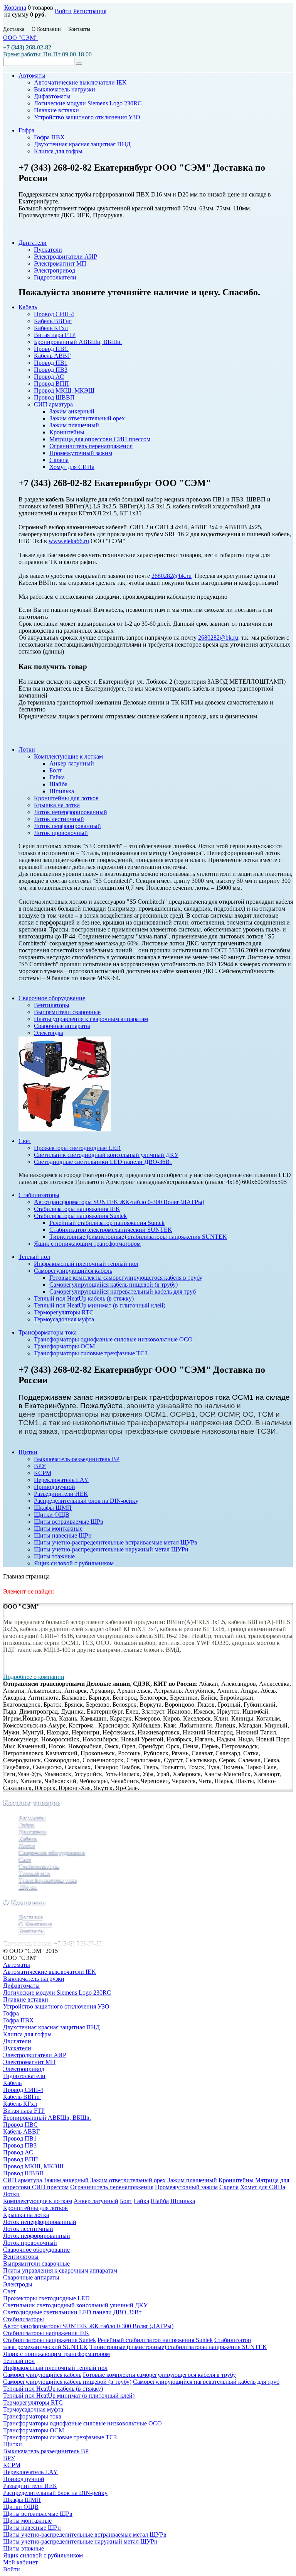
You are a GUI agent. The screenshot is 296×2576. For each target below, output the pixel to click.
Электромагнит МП (29, 2062)
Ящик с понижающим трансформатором (56, 2354)
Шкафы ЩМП (22, 2500)
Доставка (14, 29)
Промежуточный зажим (186, 2187)
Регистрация (90, 11)
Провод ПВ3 (20, 2145)
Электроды (18, 2284)
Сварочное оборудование (52, 1852)
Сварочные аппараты (31, 2277)
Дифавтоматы (21, 1986)
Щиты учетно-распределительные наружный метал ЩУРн (80, 2541)
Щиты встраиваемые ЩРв (38, 2514)
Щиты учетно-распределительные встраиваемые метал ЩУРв (85, 2535)
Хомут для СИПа (263, 2187)
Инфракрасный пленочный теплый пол (55, 2368)
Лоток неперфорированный (40, 2222)
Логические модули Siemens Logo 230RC (57, 1993)
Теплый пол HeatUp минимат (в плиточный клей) (69, 2396)
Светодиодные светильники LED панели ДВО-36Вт (72, 2312)
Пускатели (17, 2048)
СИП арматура (23, 2180)
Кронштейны (236, 2180)
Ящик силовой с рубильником (43, 2555)
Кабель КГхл (20, 2104)
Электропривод (24, 2069)
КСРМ (12, 2465)
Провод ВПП (21, 2159)
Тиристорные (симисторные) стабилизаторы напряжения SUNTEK (178, 2347)
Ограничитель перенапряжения (112, 2187)
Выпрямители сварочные (36, 2264)
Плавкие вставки (26, 1999)
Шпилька (183, 2201)
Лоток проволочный (30, 2243)
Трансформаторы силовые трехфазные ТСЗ (60, 2437)
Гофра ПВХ (18, 2020)
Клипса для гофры (27, 2034)
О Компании (46, 29)
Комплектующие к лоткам (38, 2201)
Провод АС (18, 2152)
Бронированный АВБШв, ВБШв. (47, 2118)
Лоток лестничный (28, 2229)
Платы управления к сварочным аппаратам (60, 2270)
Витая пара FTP (24, 2111)
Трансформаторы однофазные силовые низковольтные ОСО (82, 2423)
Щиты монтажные (27, 2521)
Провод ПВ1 (20, 2138)
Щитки (28, 1887)
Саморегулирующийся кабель (42, 2375)
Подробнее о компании (34, 1677)
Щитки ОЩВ (21, 2507)
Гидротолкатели (24, 2076)
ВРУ (9, 2458)
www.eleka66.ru (69, 541)
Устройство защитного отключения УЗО (56, 2006)
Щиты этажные (24, 2548)
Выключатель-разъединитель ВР (46, 2451)
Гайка (141, 2201)
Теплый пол (34, 1873)
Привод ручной (24, 2479)
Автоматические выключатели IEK (50, 1972)
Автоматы (32, 1818)
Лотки (27, 1845)
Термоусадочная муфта (33, 2409)
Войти (63, 11)
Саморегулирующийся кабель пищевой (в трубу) (67, 2382)
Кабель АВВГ (21, 2131)
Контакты (79, 29)
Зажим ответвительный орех (128, 2180)
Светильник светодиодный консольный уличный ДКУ (75, 2305)
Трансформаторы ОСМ (34, 2430)
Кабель (28, 1838)
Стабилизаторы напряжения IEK (46, 2333)
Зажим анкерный (66, 2180)
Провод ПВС (20, 2125)
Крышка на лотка (26, 2215)
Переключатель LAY (30, 2472)
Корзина (15, 8)
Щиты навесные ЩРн (32, 2528)
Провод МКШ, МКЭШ (33, 2166)
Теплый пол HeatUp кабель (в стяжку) (53, 2389)
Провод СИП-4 (23, 2090)
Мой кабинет (20, 2562)
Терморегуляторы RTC (33, 2402)
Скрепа (229, 2187)
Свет (25, 1859)
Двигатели (33, 1832)
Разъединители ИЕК (30, 2486)
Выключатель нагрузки (34, 1979)
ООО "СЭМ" (20, 38)
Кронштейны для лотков (35, 2208)
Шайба (160, 2201)
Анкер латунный (96, 2201)
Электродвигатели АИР (35, 2055)
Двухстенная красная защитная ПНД (51, 2027)
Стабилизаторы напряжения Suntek (50, 2340)
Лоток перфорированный (37, 2236)
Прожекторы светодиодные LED (46, 2298)
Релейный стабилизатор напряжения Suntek (155, 2340)
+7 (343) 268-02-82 (27, 47)
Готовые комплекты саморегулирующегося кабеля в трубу (159, 2375)
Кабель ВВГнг (22, 2097)
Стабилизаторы (39, 1866)
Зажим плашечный (192, 2180)
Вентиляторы (21, 2257)
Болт (126, 2201)
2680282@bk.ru (172, 576)
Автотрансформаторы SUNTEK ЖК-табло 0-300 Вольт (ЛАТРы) (88, 2326)
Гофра (26, 1825)
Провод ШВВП (24, 2173)
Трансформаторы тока (48, 1880)
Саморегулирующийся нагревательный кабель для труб (206, 2382)
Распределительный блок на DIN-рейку (55, 2493)
